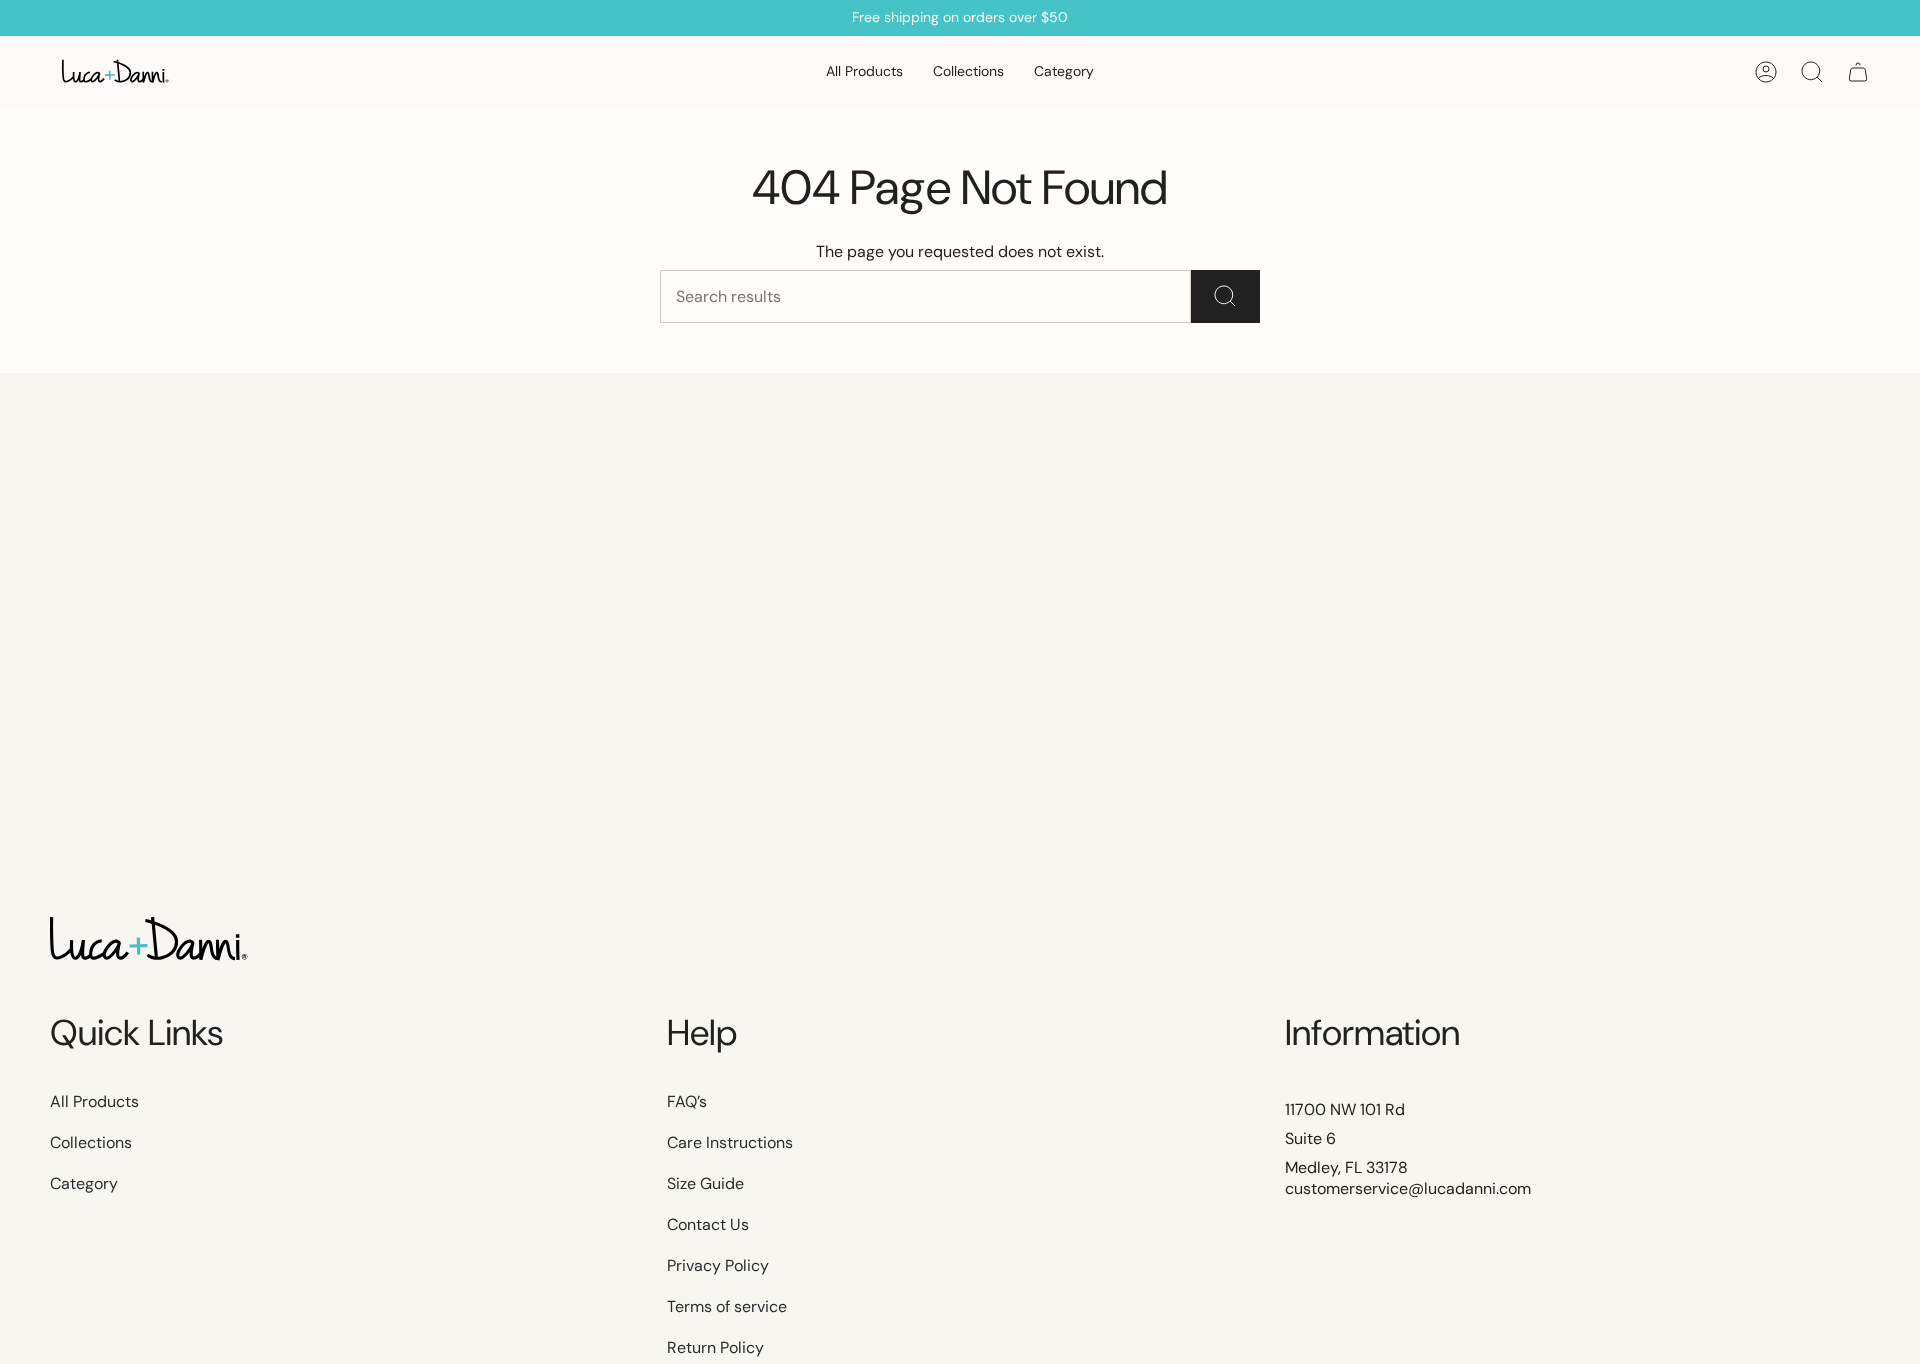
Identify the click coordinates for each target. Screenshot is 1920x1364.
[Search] (1225, 296)
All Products (94, 1101)
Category (84, 1183)
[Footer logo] (150, 941)
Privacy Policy (718, 1265)
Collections (91, 1142)
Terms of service (727, 1306)
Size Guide (705, 1183)
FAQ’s (687, 1101)
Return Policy (715, 1347)
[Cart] (1858, 72)
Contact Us (708, 1224)
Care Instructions (730, 1142)
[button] (968, 72)
